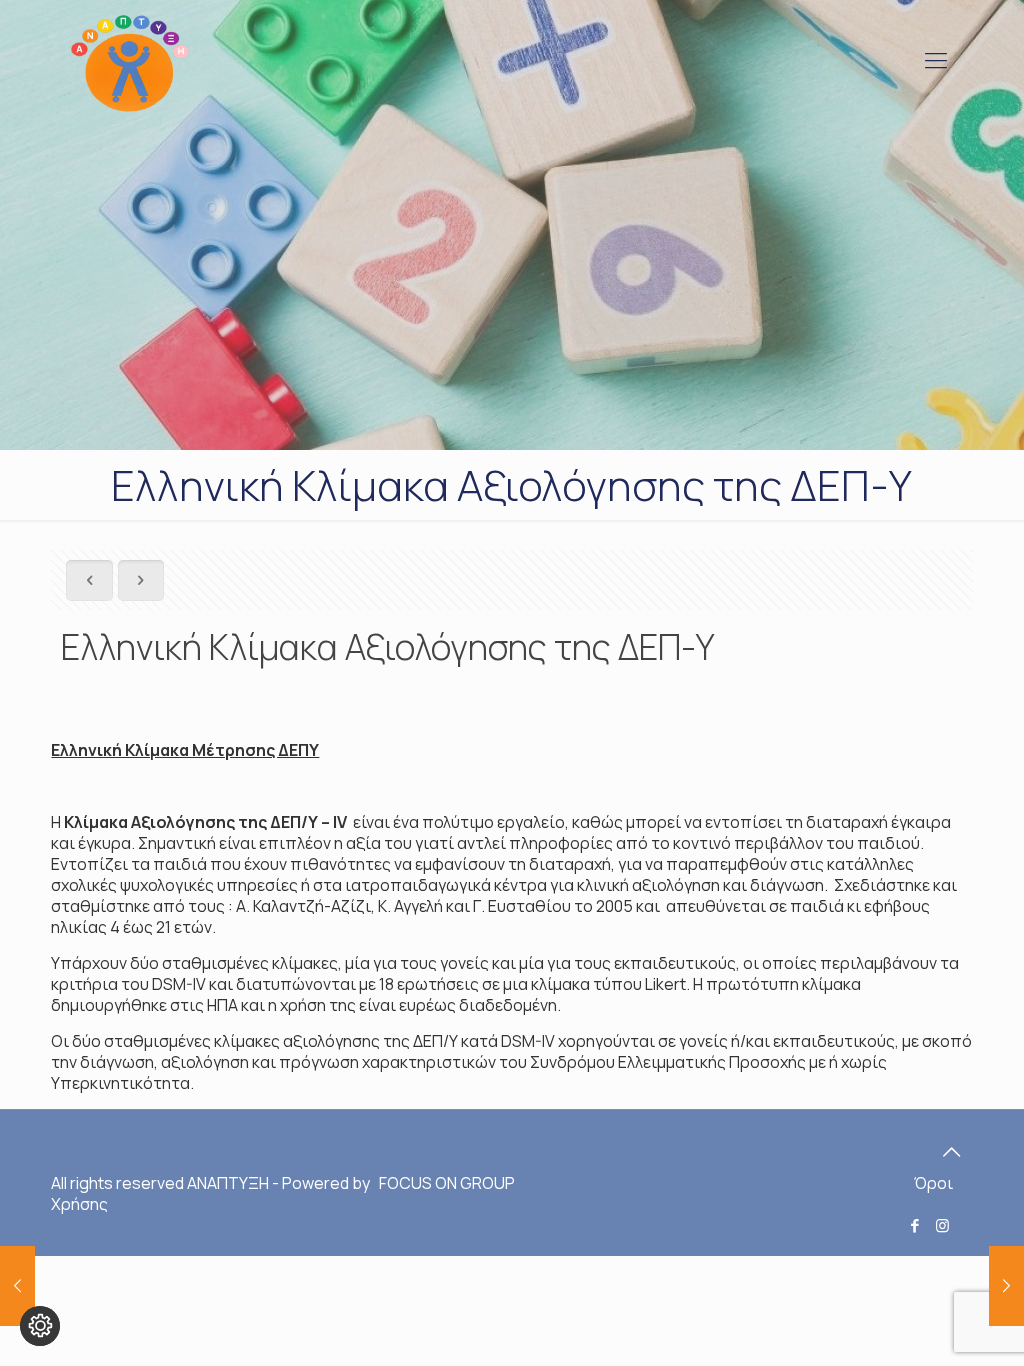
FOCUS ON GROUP (445, 1183)
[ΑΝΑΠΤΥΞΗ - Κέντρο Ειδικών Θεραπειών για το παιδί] (130, 60)
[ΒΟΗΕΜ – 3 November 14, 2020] (17, 1286)
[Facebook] (915, 1225)
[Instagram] (942, 1225)
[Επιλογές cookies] (40, 1326)
